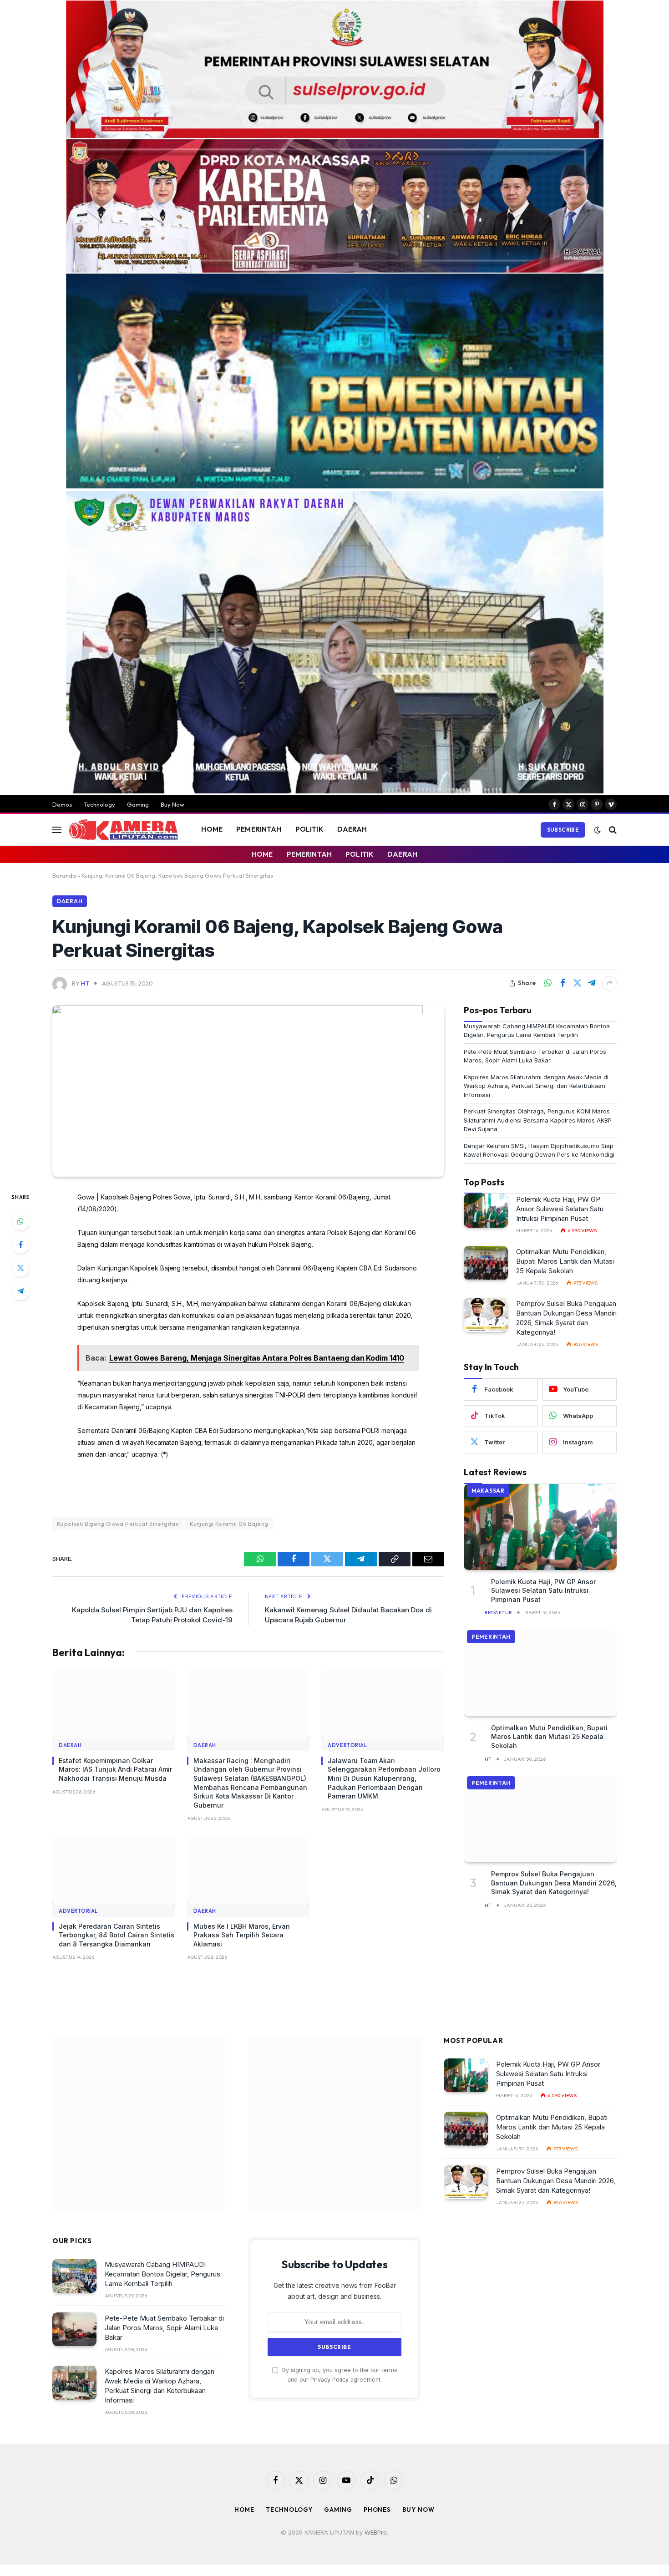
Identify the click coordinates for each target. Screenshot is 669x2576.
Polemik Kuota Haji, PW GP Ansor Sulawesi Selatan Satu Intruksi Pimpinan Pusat (560, 1209)
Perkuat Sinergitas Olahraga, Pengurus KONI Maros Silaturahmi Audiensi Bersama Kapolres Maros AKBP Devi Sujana (538, 1120)
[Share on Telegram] (592, 983)
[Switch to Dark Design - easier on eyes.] (598, 830)
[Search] (612, 830)
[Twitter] (20, 1268)
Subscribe (563, 830)
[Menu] (57, 830)
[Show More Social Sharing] (609, 983)
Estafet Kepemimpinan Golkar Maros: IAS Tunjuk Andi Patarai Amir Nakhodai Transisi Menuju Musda (115, 1769)
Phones (377, 2510)
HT (85, 983)
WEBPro (376, 2532)
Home (244, 2510)
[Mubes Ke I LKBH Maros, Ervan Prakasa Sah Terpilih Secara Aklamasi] (248, 1870)
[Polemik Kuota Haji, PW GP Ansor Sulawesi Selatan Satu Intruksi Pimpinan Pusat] (486, 1211)
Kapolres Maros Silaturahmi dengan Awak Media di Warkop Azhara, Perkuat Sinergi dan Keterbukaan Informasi (536, 1086)
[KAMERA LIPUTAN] (123, 830)
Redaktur (499, 1612)
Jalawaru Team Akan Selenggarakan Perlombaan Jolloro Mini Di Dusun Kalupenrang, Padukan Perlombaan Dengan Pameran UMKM (384, 1778)
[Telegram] (20, 1291)
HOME (212, 829)
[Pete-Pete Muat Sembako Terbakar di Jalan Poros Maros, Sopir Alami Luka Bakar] (74, 2330)
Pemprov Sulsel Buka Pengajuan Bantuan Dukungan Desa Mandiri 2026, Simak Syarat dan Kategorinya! (566, 1318)
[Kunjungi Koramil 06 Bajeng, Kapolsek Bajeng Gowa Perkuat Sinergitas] (238, 1012)
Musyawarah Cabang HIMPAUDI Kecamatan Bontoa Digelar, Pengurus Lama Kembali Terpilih (162, 2274)
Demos (62, 804)
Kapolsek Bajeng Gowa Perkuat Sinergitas (118, 1524)
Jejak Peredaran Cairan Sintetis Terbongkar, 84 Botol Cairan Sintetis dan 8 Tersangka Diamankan (117, 1935)
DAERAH (352, 829)
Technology (99, 804)
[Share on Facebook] (563, 983)
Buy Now (172, 804)
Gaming (138, 804)
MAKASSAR (488, 1491)
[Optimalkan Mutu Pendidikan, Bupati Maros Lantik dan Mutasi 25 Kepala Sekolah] (486, 1263)
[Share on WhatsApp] (548, 983)
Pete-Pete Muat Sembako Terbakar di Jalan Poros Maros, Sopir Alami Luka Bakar (164, 2328)
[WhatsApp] (20, 1221)
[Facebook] (20, 1245)
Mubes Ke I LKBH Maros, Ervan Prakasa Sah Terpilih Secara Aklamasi (242, 1935)
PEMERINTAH (259, 829)
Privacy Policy (329, 2380)
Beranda (64, 875)
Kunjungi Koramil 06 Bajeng (229, 1524)
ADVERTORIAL (347, 1745)
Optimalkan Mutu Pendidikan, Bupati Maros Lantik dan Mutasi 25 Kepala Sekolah (565, 1261)
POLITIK (309, 829)
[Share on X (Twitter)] (577, 983)
